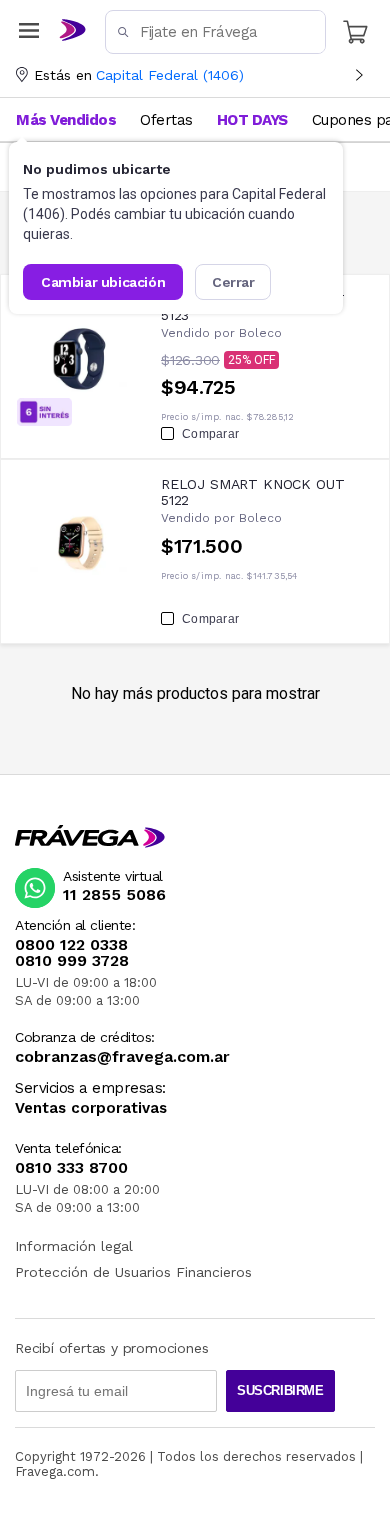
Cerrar (233, 282)
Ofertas (166, 120)
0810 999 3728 (72, 961)
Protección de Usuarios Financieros (133, 1272)
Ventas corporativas (91, 1108)
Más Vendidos (66, 120)
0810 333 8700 (71, 1168)
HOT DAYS (252, 120)
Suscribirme (280, 1390)
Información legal (74, 1246)
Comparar (210, 434)
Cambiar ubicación (103, 282)
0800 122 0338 (71, 945)
